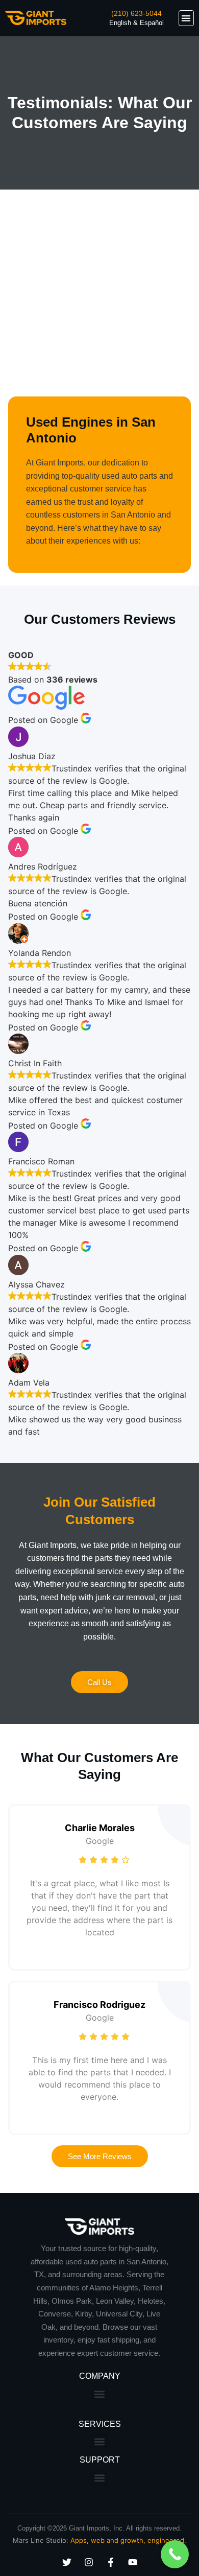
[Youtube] (133, 2562)
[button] (186, 18)
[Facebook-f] (111, 2562)
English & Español (136, 23)
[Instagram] (89, 2562)
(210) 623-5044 (136, 13)
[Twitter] (67, 2562)
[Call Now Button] (175, 2554)
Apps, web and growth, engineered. (128, 2540)
